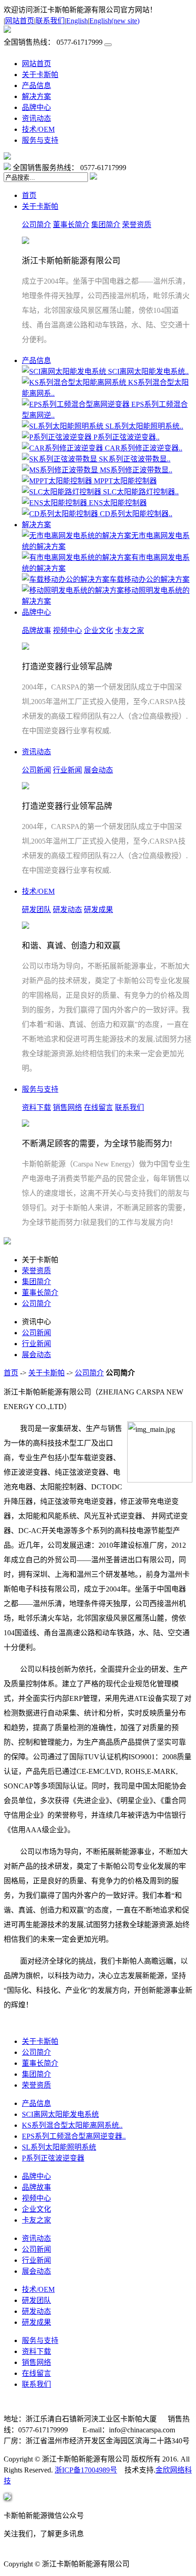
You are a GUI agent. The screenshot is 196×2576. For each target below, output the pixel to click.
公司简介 (36, 225)
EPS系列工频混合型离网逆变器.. (74, 2136)
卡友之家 (129, 630)
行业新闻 (67, 770)
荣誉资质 (137, 225)
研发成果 (98, 910)
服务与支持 (40, 140)
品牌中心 (36, 107)
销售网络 (67, 1107)
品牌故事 (36, 630)
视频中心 (67, 630)
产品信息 (36, 86)
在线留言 (98, 1107)
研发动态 (67, 910)
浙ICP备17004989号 (86, 2470)
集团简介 (106, 225)
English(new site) (114, 21)
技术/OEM (38, 129)
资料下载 (36, 1107)
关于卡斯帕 (40, 75)
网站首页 (20, 21)
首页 (29, 195)
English (77, 21)
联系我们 (50, 21)
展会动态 (98, 770)
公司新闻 (36, 770)
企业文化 (98, 630)
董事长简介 (71, 225)
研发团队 (36, 910)
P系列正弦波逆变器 (53, 2158)
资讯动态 (36, 118)
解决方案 (36, 96)
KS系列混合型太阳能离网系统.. (72, 2125)
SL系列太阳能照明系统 (59, 2147)
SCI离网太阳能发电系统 (60, 2114)
